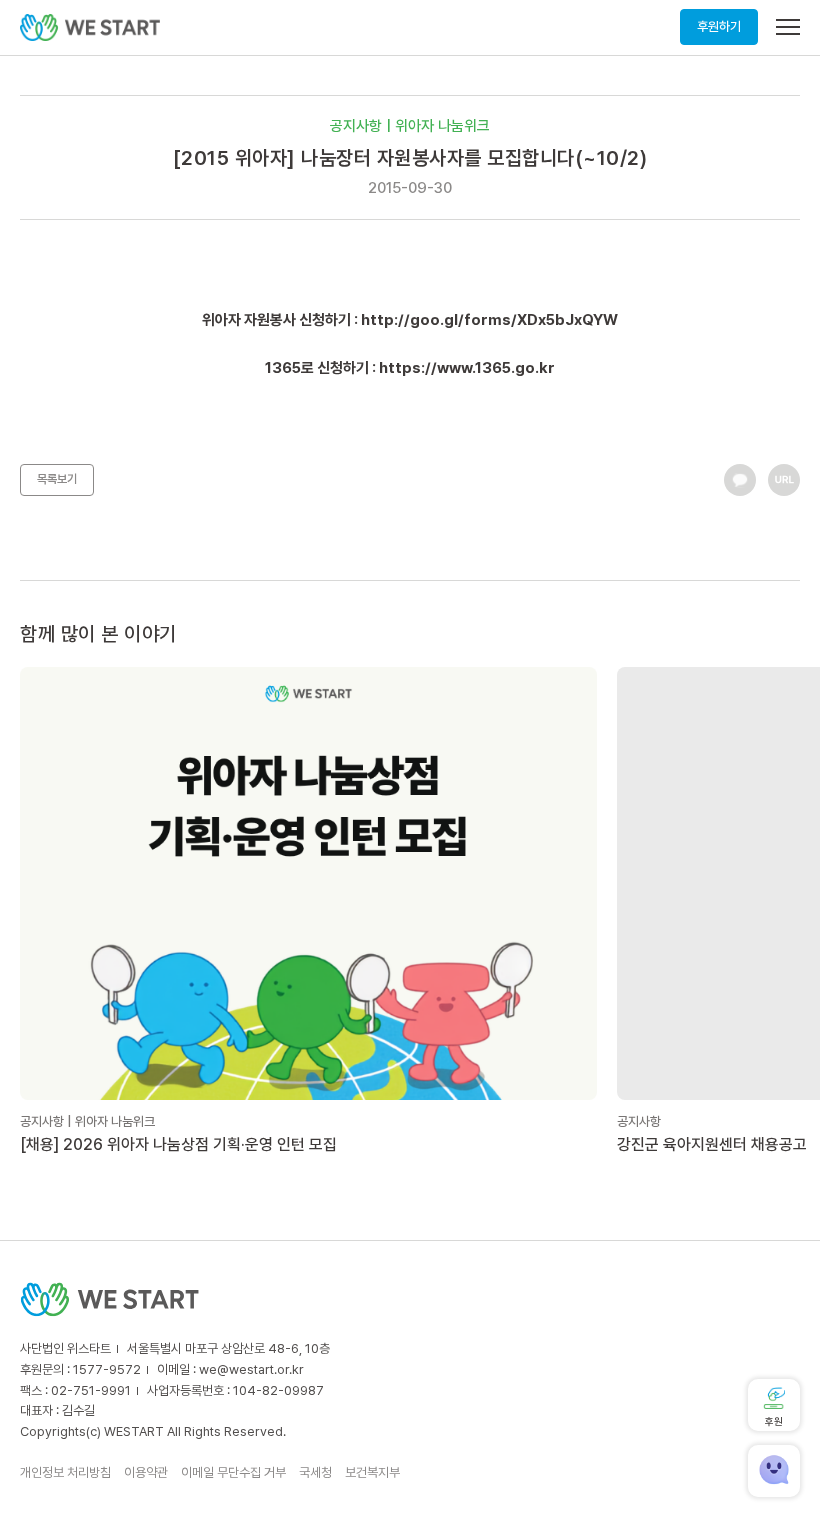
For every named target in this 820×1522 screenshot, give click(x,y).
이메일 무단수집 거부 (233, 1472)
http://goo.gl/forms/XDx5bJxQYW (489, 320)
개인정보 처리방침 (65, 1472)
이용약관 (146, 1472)
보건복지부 (372, 1472)
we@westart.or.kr (251, 1369)
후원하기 (719, 26)
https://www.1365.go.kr (467, 368)
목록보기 (57, 479)
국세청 (315, 1472)
